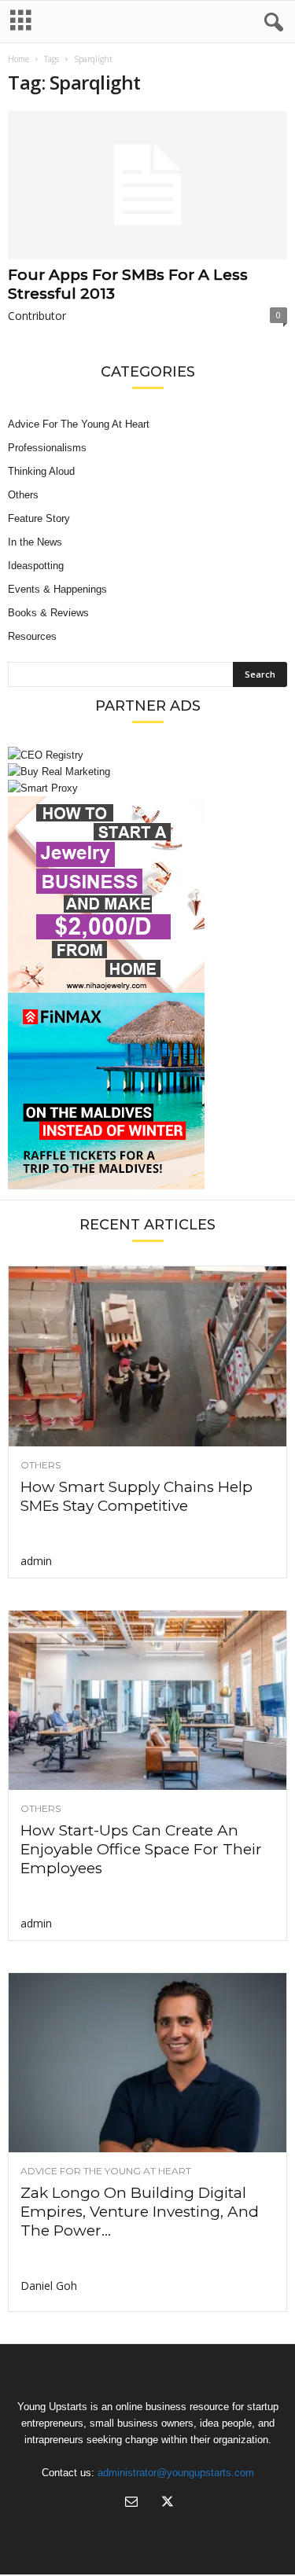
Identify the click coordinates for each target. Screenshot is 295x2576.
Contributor (37, 316)
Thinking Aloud (41, 471)
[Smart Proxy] (147, 788)
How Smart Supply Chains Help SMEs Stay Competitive (136, 1496)
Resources (32, 636)
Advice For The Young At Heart (79, 424)
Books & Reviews (48, 613)
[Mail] (131, 2503)
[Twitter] (166, 2503)
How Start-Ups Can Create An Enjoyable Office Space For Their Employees (141, 1849)
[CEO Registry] (147, 755)
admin (36, 1561)
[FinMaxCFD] (147, 1091)
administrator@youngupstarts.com (176, 2473)
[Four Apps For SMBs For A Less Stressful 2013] (147, 185)
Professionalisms (47, 448)
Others (23, 495)
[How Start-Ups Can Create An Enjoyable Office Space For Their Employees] (147, 1700)
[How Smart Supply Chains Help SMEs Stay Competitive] (147, 1356)
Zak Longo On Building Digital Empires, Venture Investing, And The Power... (140, 2212)
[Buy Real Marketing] (147, 772)
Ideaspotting (36, 566)
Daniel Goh (49, 2286)
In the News (35, 542)
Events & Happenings (57, 589)
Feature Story (39, 518)
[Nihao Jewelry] (147, 895)
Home (18, 59)
